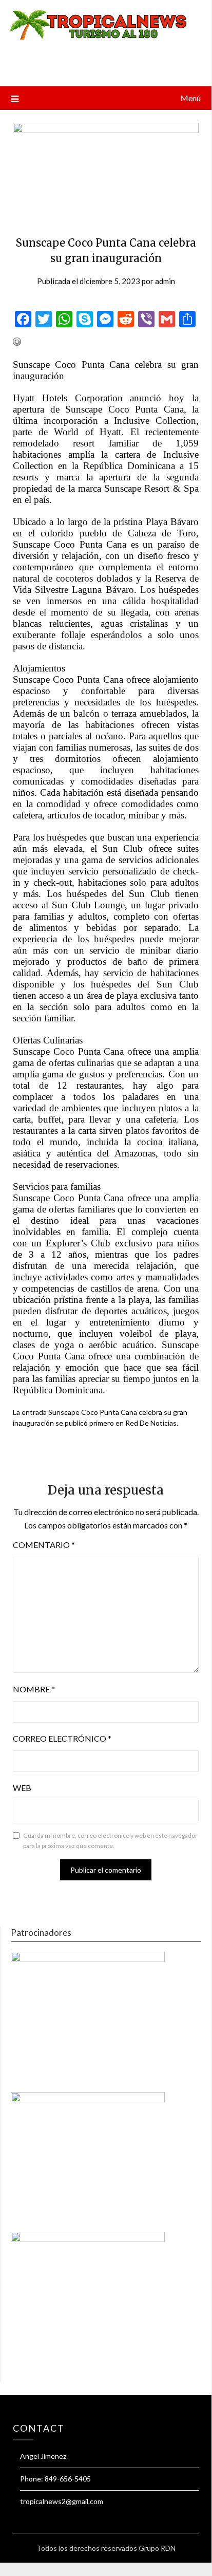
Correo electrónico (62, 1738)
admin (165, 281)
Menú (190, 98)
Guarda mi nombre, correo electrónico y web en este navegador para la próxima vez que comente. (110, 1841)
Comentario (44, 1545)
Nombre (34, 1689)
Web (22, 1788)
